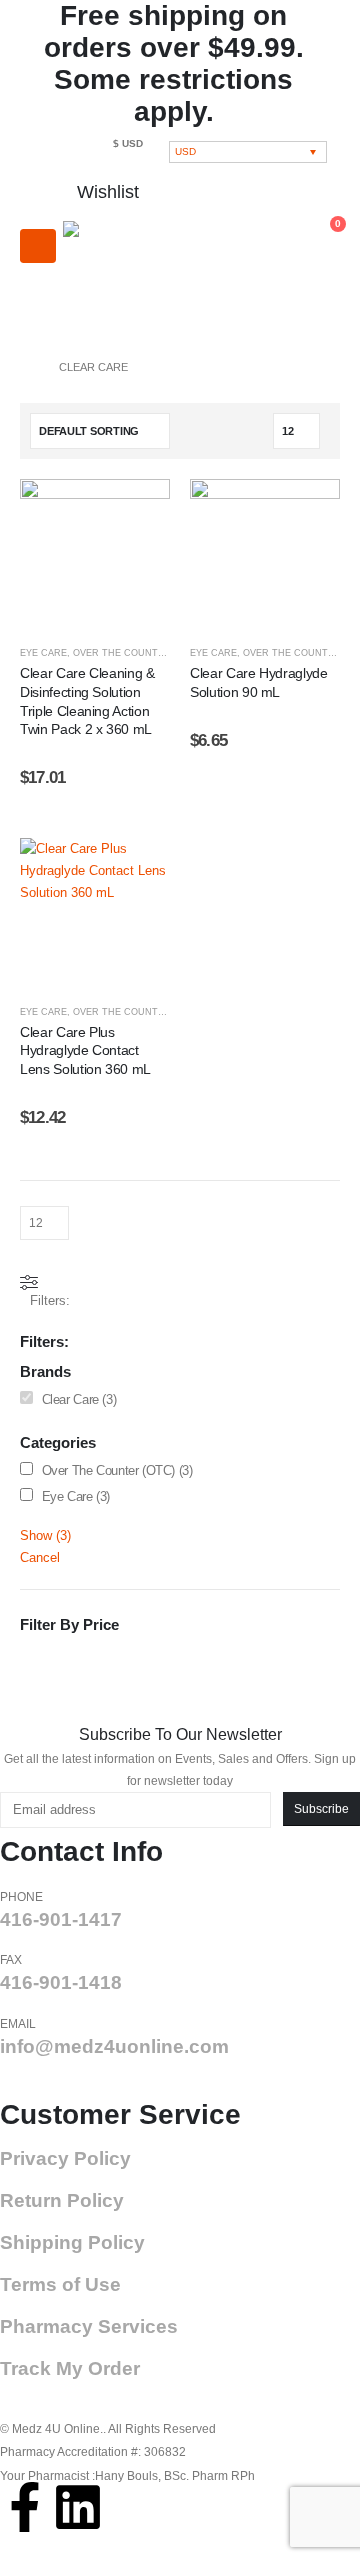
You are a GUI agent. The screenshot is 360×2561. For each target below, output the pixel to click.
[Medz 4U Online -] (128, 276)
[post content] (95, 554)
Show (45, 1535)
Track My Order (70, 2368)
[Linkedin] (78, 2507)
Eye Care (43, 653)
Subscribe (321, 1808)
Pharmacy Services (89, 2326)
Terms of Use (60, 2284)
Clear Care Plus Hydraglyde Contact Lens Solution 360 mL (85, 1051)
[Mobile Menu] (38, 246)
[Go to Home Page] (25, 367)
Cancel (40, 1557)
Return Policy (62, 2200)
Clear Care (70, 1399)
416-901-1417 (61, 1919)
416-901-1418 (61, 1982)
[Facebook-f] (25, 2507)
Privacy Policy (65, 2158)
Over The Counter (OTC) (136, 653)
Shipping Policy (72, 2242)
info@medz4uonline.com (114, 2046)
